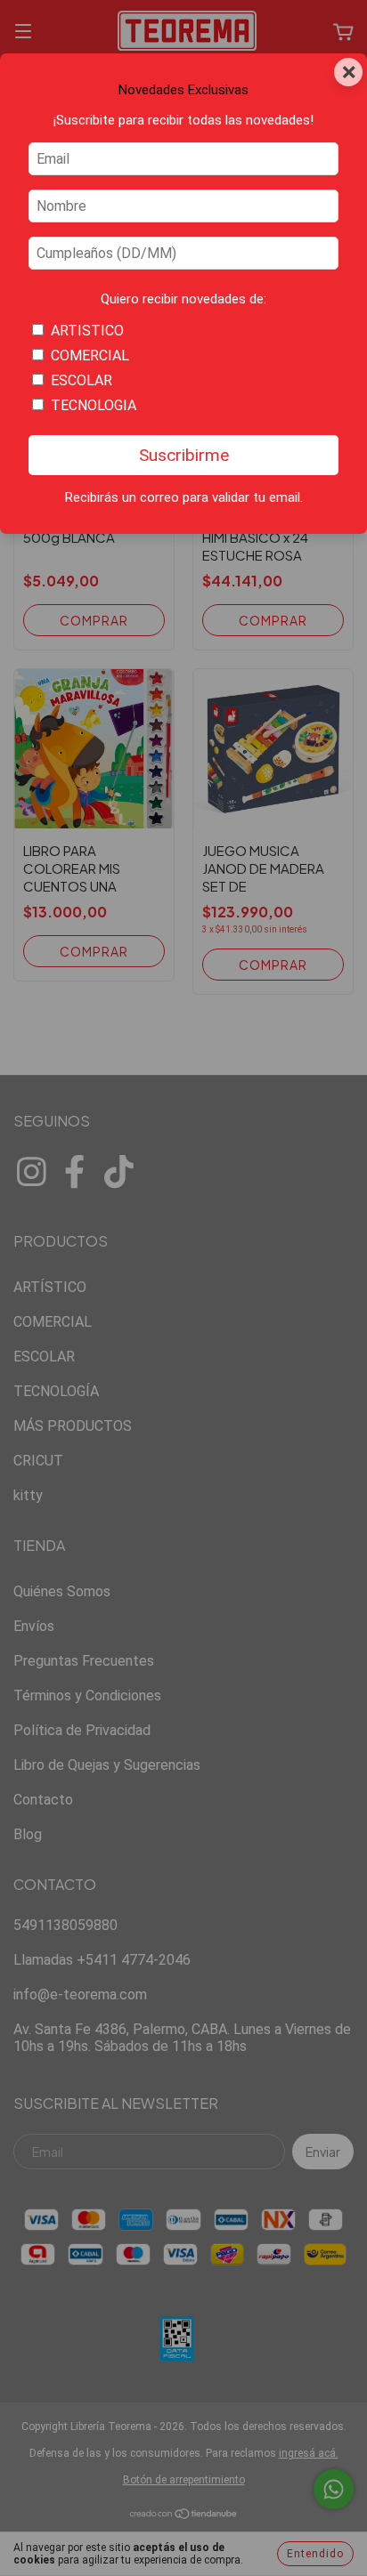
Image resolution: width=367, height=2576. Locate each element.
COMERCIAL (90, 355)
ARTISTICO (87, 331)
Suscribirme (184, 455)
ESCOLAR (82, 380)
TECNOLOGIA (94, 405)
